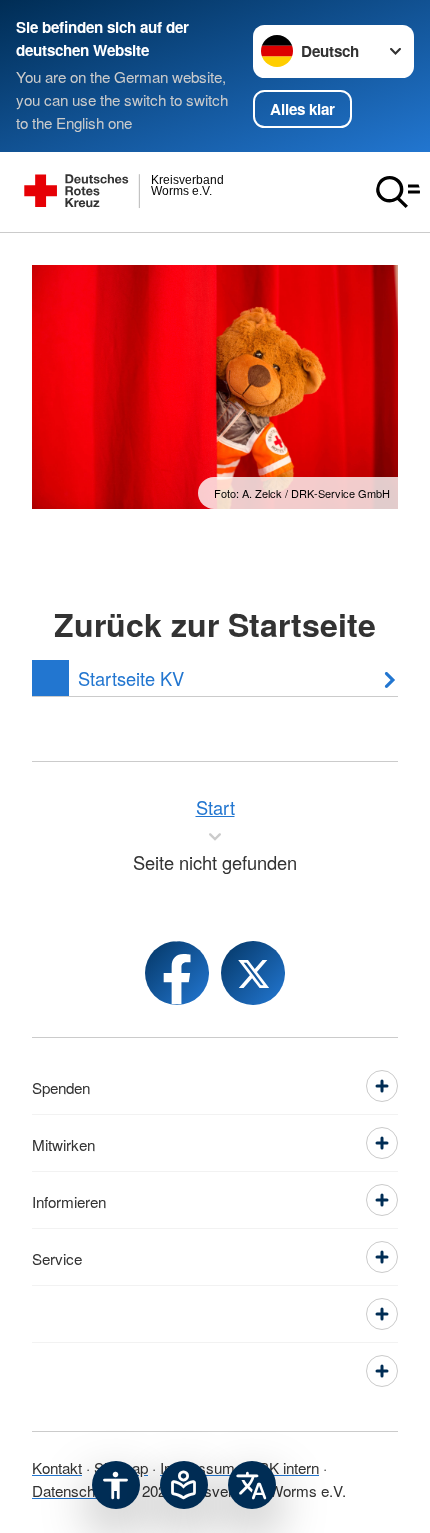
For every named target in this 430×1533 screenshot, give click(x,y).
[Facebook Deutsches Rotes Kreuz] (177, 973)
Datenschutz (73, 1490)
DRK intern (283, 1467)
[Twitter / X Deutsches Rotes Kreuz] (253, 973)
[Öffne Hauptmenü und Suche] (398, 192)
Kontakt (57, 1467)
